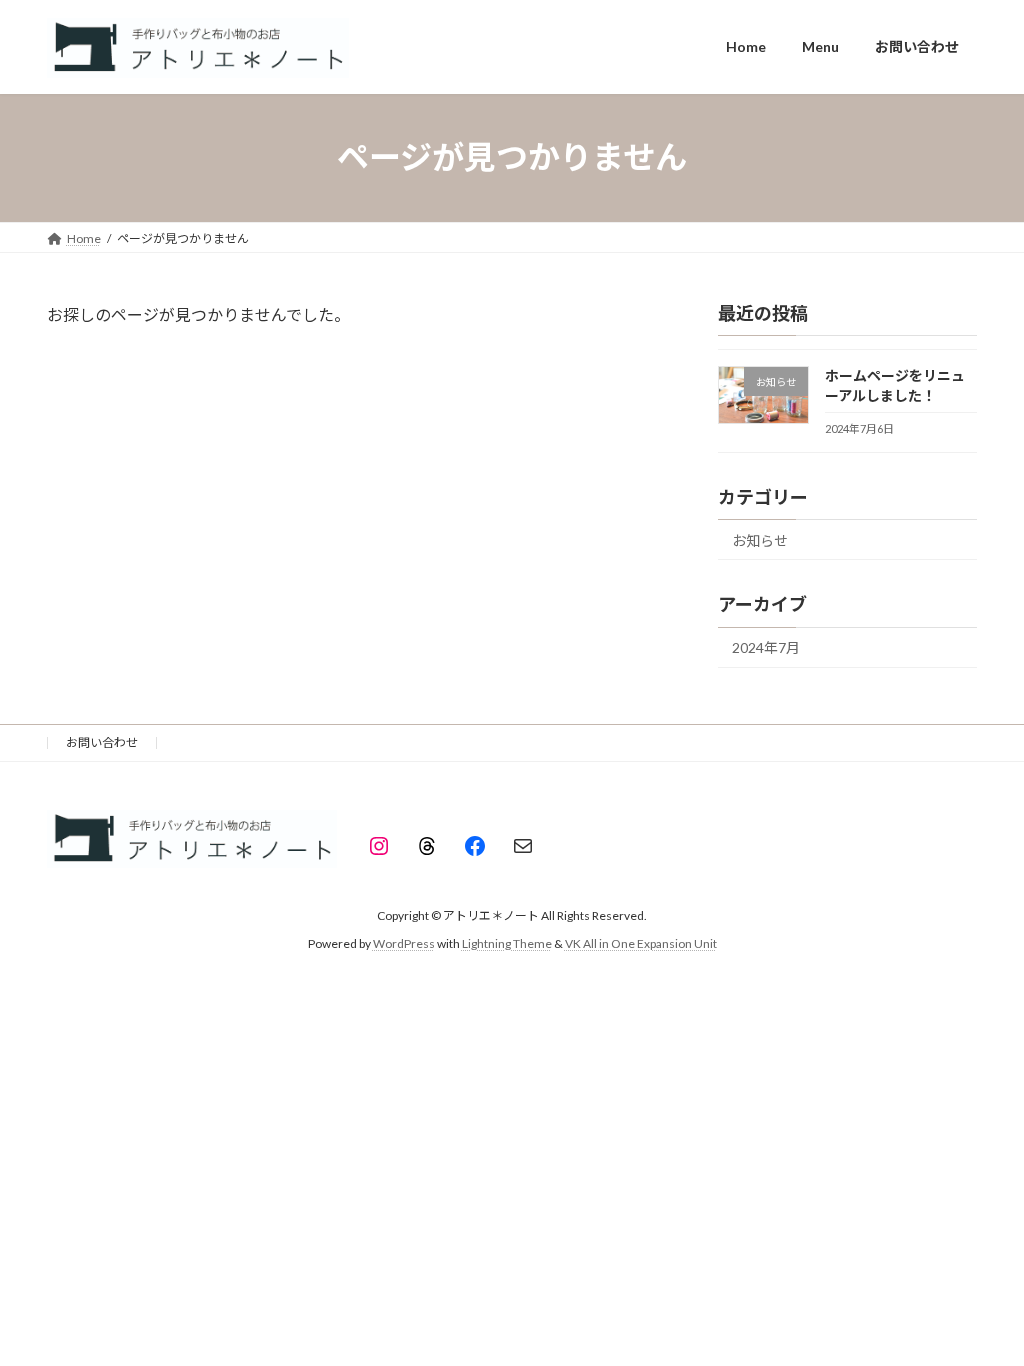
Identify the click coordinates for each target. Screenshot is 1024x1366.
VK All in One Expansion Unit (641, 943)
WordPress (404, 943)
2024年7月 (766, 647)
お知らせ (760, 539)
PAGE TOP (980, 1306)
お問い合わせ (102, 742)
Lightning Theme (507, 943)
